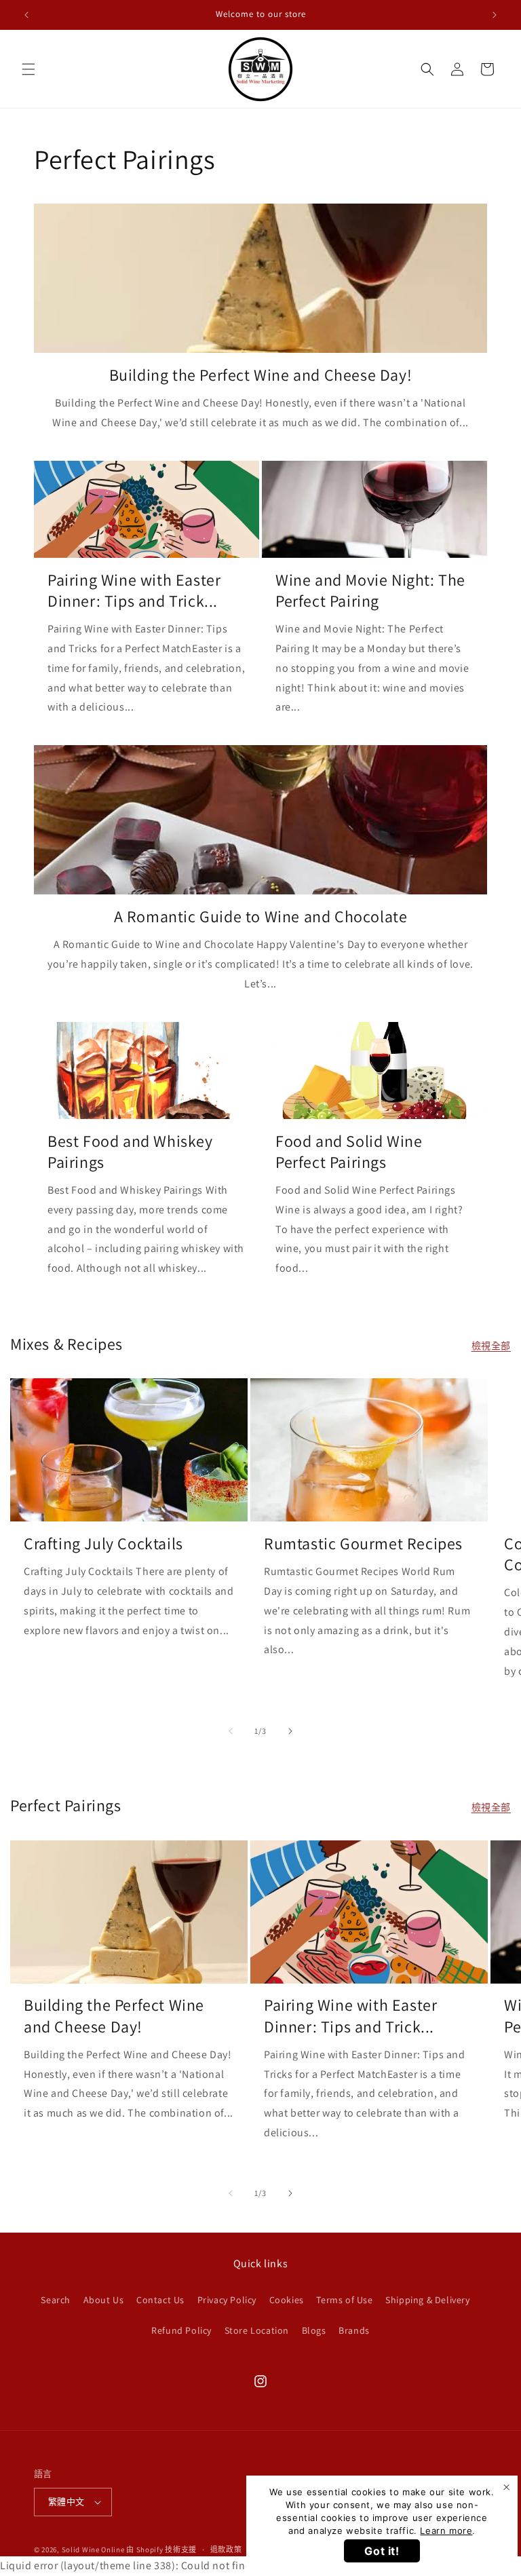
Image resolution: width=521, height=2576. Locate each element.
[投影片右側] (290, 1731)
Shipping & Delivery (427, 2300)
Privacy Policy (227, 2300)
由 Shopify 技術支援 (161, 2550)
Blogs (314, 2330)
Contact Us (160, 2300)
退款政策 (226, 2550)
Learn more (446, 2531)
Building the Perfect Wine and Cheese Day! (261, 375)
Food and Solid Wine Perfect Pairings (349, 1152)
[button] (28, 69)
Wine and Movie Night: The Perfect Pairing (370, 590)
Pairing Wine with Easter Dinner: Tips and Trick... (134, 590)
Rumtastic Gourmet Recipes (363, 1543)
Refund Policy (181, 2330)
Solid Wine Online (93, 2550)
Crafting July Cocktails (103, 1543)
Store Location (257, 2330)
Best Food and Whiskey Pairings (130, 1152)
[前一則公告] (26, 15)
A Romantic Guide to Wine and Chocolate (261, 916)
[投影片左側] (231, 1731)
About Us (104, 2300)
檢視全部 (491, 1346)
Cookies (287, 2300)
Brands (354, 2330)
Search (56, 2300)
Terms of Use (344, 2300)
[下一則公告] (495, 15)
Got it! (382, 2551)
